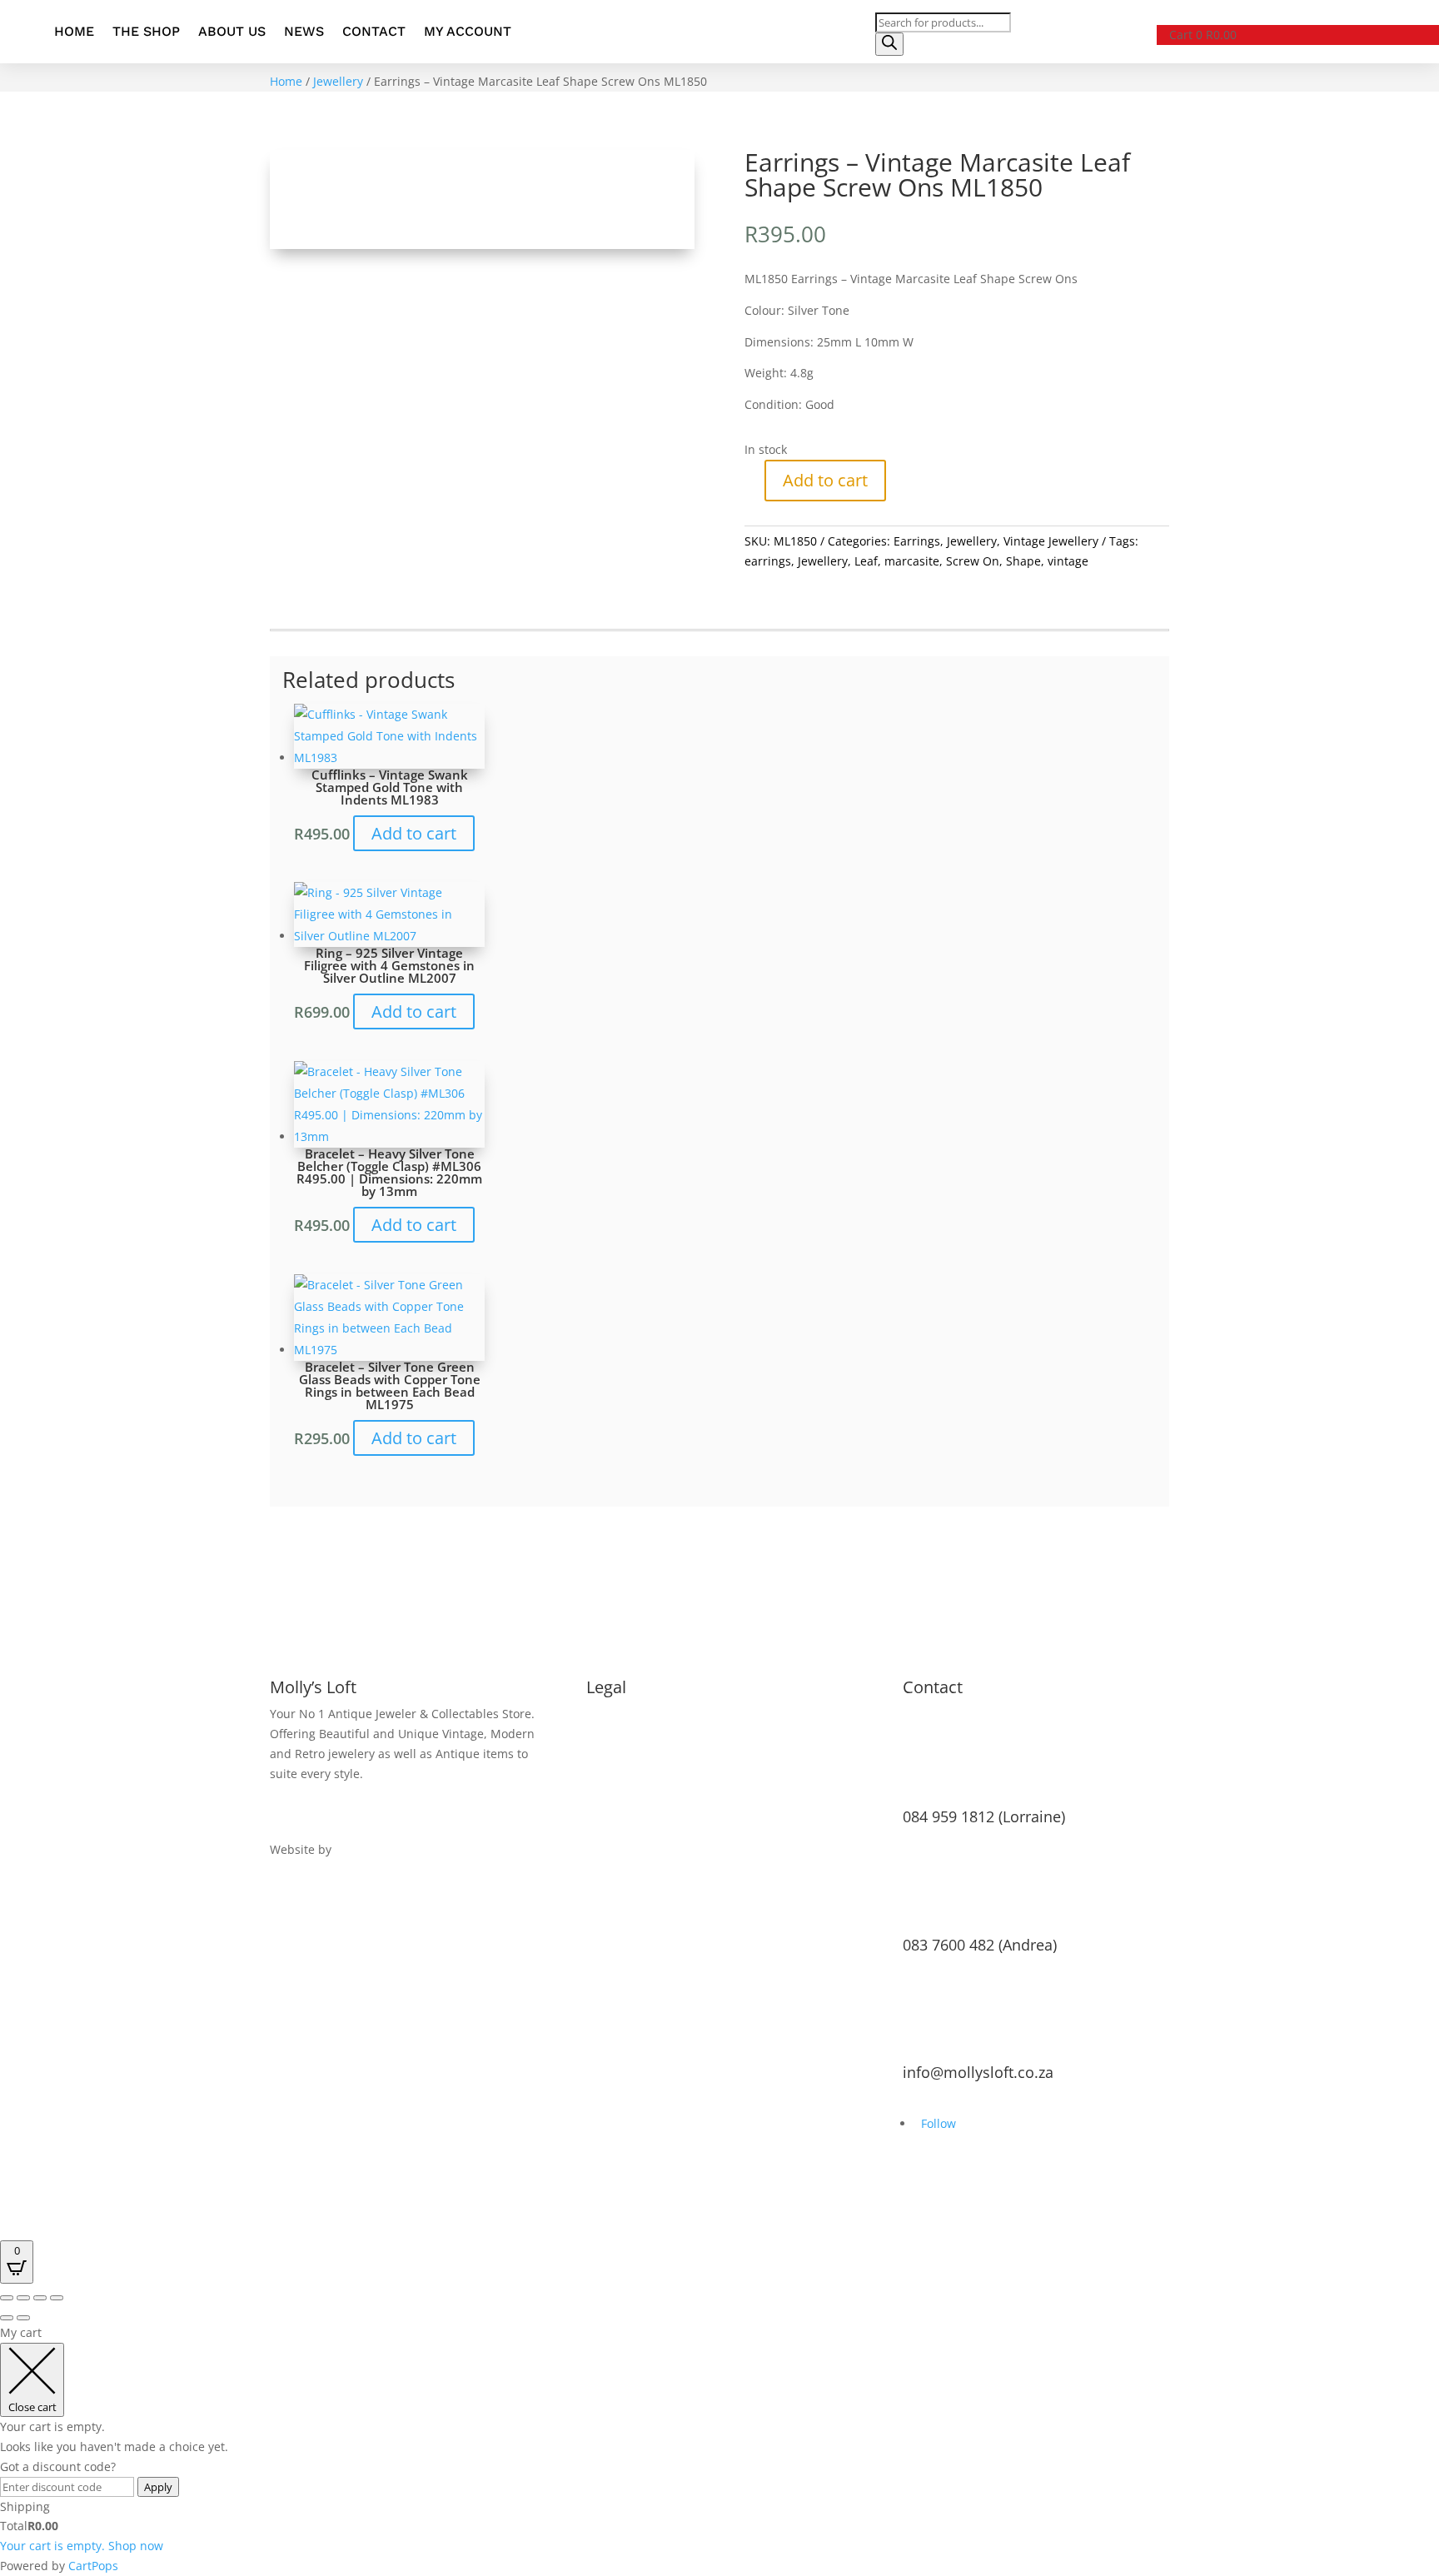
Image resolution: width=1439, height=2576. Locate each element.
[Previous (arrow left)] (7, 2318)
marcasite (912, 561)
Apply (158, 2487)
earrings (768, 561)
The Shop (146, 31)
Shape (1023, 561)
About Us (232, 31)
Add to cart (825, 480)
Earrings (917, 541)
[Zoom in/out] (7, 2298)
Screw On (973, 561)
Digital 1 (358, 1849)
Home (74, 31)
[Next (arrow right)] (23, 2318)
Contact (374, 31)
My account (468, 31)
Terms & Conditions (643, 1714)
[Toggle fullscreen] (23, 2298)
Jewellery (338, 81)
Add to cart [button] (414, 833)
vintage (1068, 561)
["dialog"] (719, 2449)
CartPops (93, 2566)
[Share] (40, 2298)
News (304, 31)
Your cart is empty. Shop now (82, 2546)
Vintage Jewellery (1051, 541)
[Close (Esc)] (57, 2298)
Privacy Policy (623, 1734)
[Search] (889, 44)
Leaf (866, 561)
